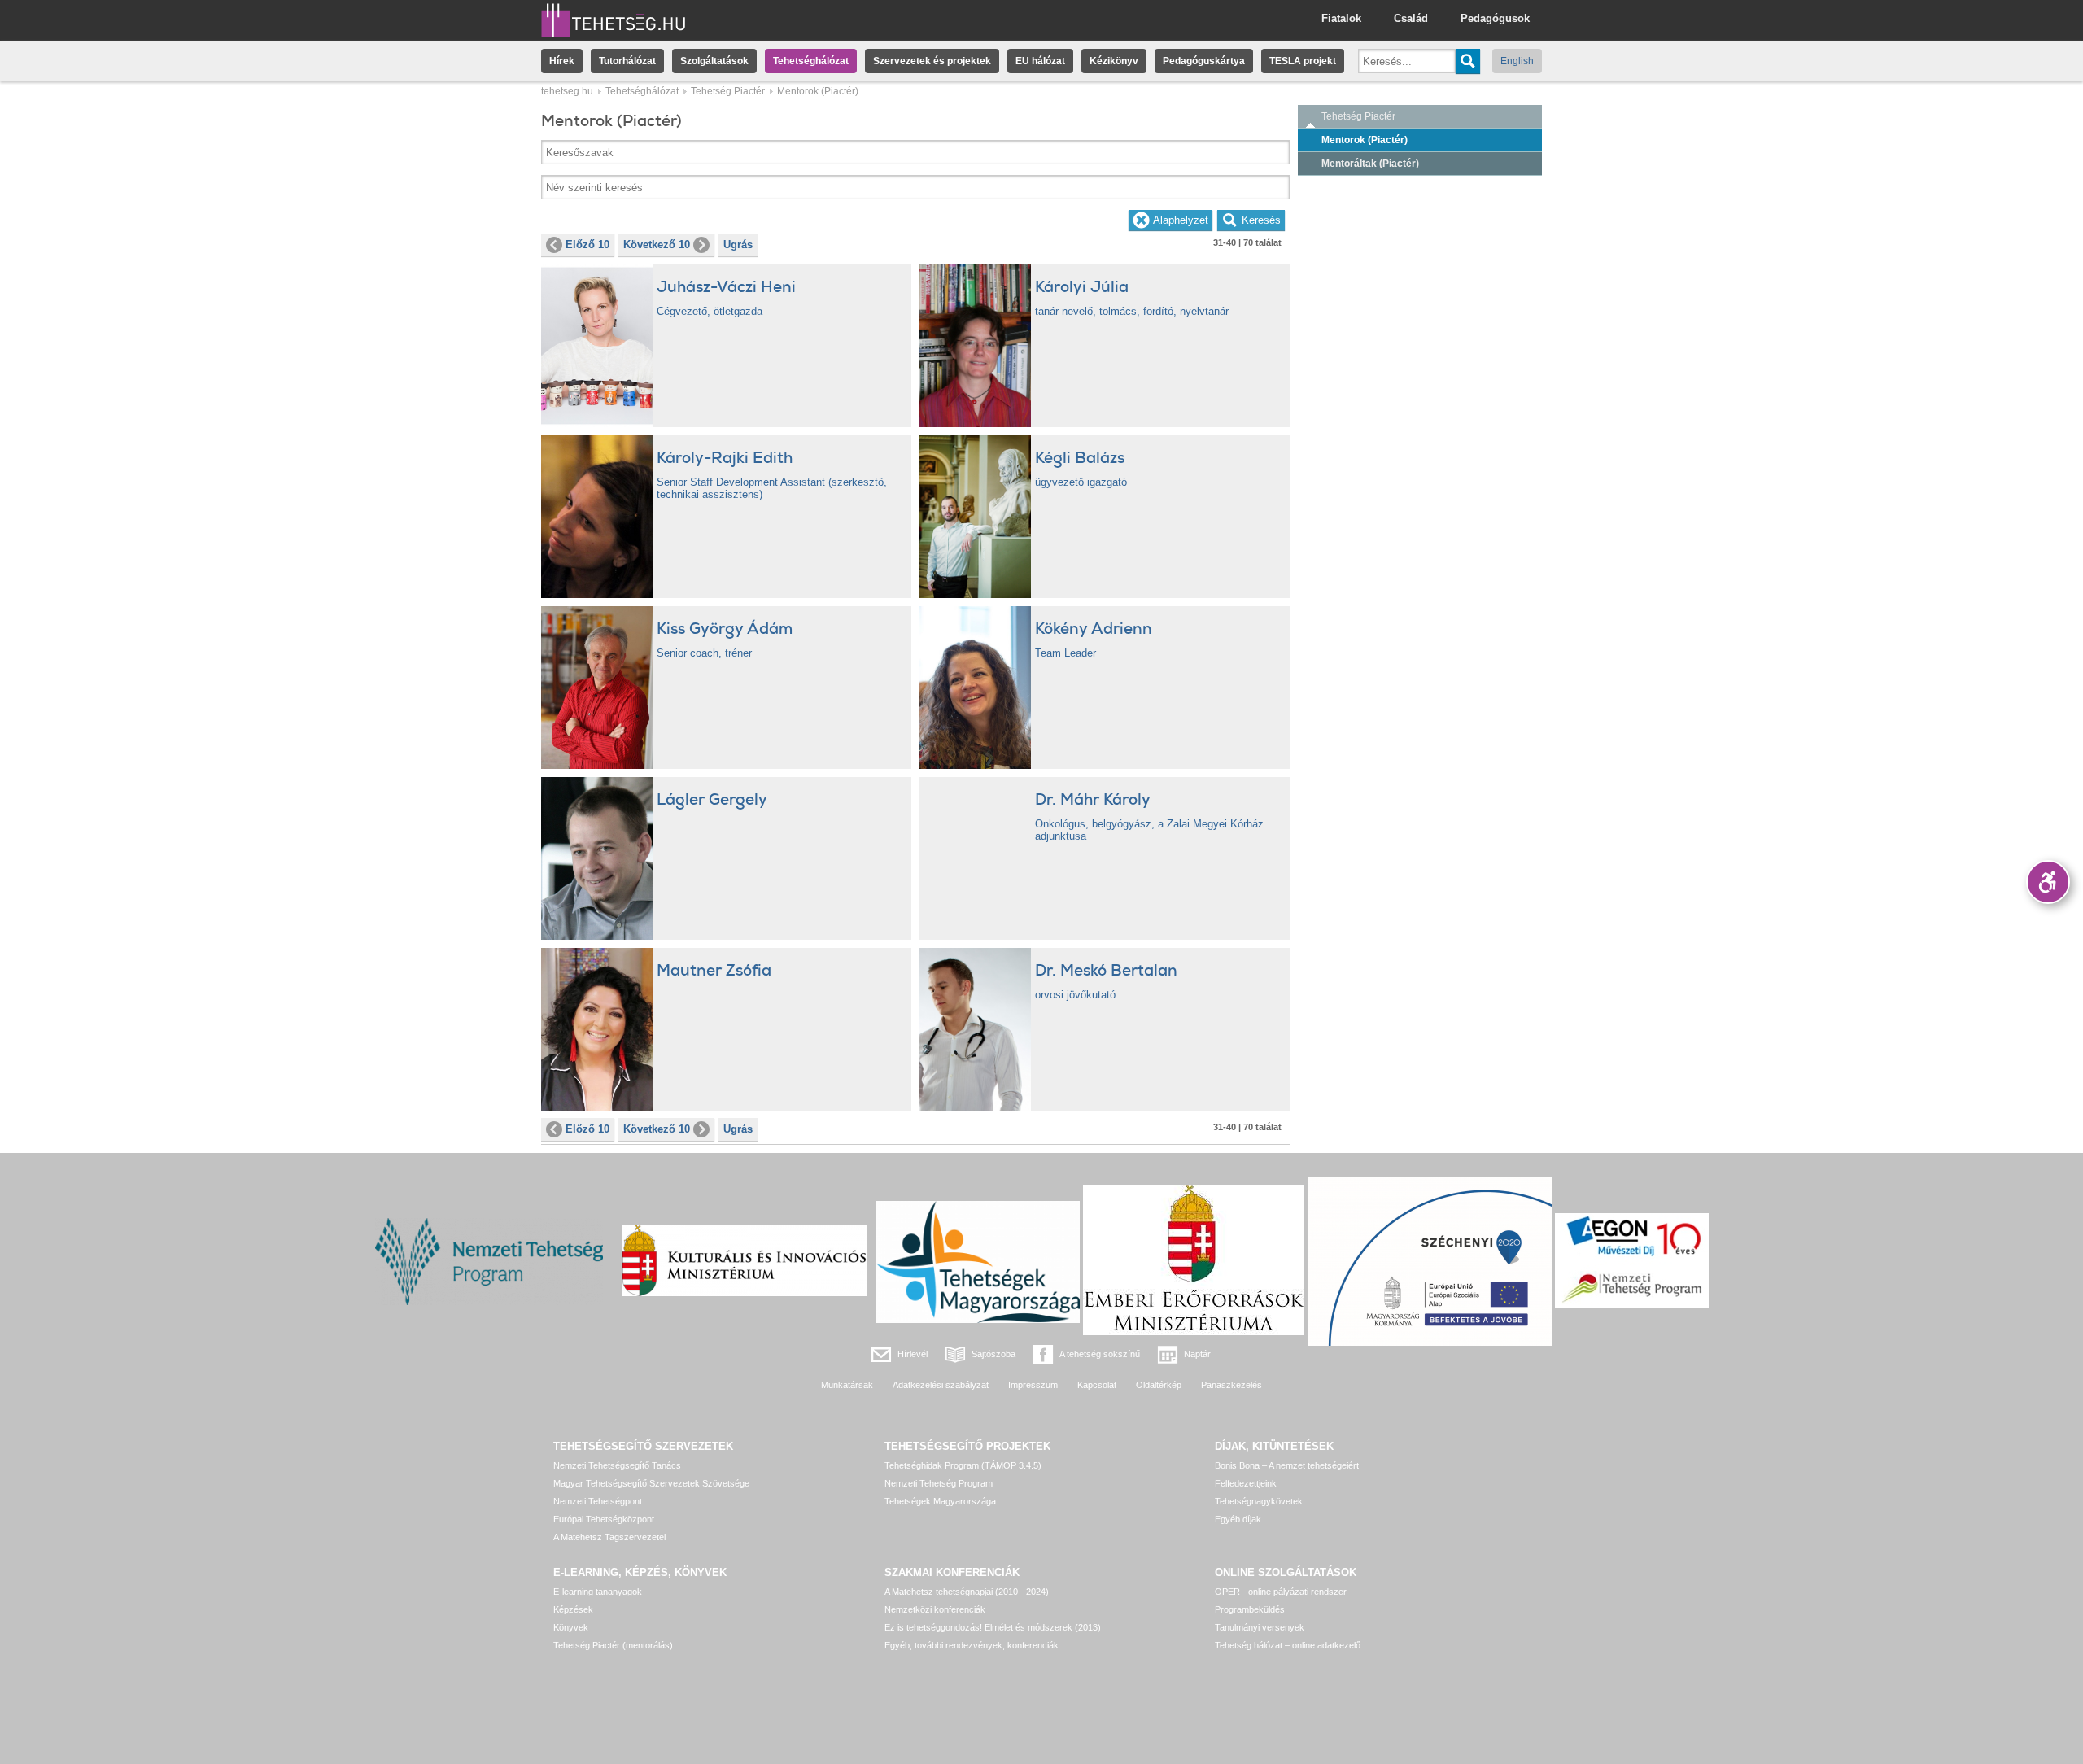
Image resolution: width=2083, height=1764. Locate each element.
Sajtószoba (993, 1354)
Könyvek (571, 1627)
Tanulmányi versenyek (1260, 1627)
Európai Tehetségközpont (604, 1519)
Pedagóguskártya (1204, 61)
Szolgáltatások (714, 61)
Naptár (1197, 1354)
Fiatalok (1341, 18)
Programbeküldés (1250, 1609)
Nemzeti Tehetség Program (939, 1483)
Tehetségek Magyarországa (940, 1501)
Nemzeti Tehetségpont (598, 1501)
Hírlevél (913, 1354)
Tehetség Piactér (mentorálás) (613, 1645)
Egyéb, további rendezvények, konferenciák (972, 1645)
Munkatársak (847, 1385)
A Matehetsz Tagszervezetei (609, 1537)
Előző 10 (587, 245)
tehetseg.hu (567, 91)
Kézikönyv (1114, 61)
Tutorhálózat (627, 61)
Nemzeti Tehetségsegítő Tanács (617, 1465)
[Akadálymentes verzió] (2048, 882)
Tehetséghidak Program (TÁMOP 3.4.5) (963, 1465)
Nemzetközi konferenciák (935, 1609)
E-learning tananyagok (598, 1592)
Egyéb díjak (1238, 1519)
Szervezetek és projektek (932, 61)
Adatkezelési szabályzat (941, 1385)
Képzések (573, 1609)
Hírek (562, 61)
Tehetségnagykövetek (1259, 1501)
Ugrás (738, 245)
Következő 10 (657, 245)
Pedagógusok (1495, 18)
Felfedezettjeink (1246, 1483)
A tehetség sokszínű (1100, 1354)
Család (1411, 18)
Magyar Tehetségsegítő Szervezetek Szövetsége (651, 1483)
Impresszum (1033, 1385)
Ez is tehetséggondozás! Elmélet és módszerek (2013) (993, 1627)
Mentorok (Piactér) (1365, 140)
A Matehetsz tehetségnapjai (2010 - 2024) (967, 1592)
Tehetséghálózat (811, 61)
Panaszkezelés (1231, 1385)
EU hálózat (1040, 61)
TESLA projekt (1303, 61)
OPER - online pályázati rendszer (1281, 1592)
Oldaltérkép (1159, 1385)
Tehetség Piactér (728, 91)
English (1517, 61)
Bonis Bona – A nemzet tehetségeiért (1287, 1465)
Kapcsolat (1097, 1385)
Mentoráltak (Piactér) (1370, 164)
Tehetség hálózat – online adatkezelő (1288, 1645)
